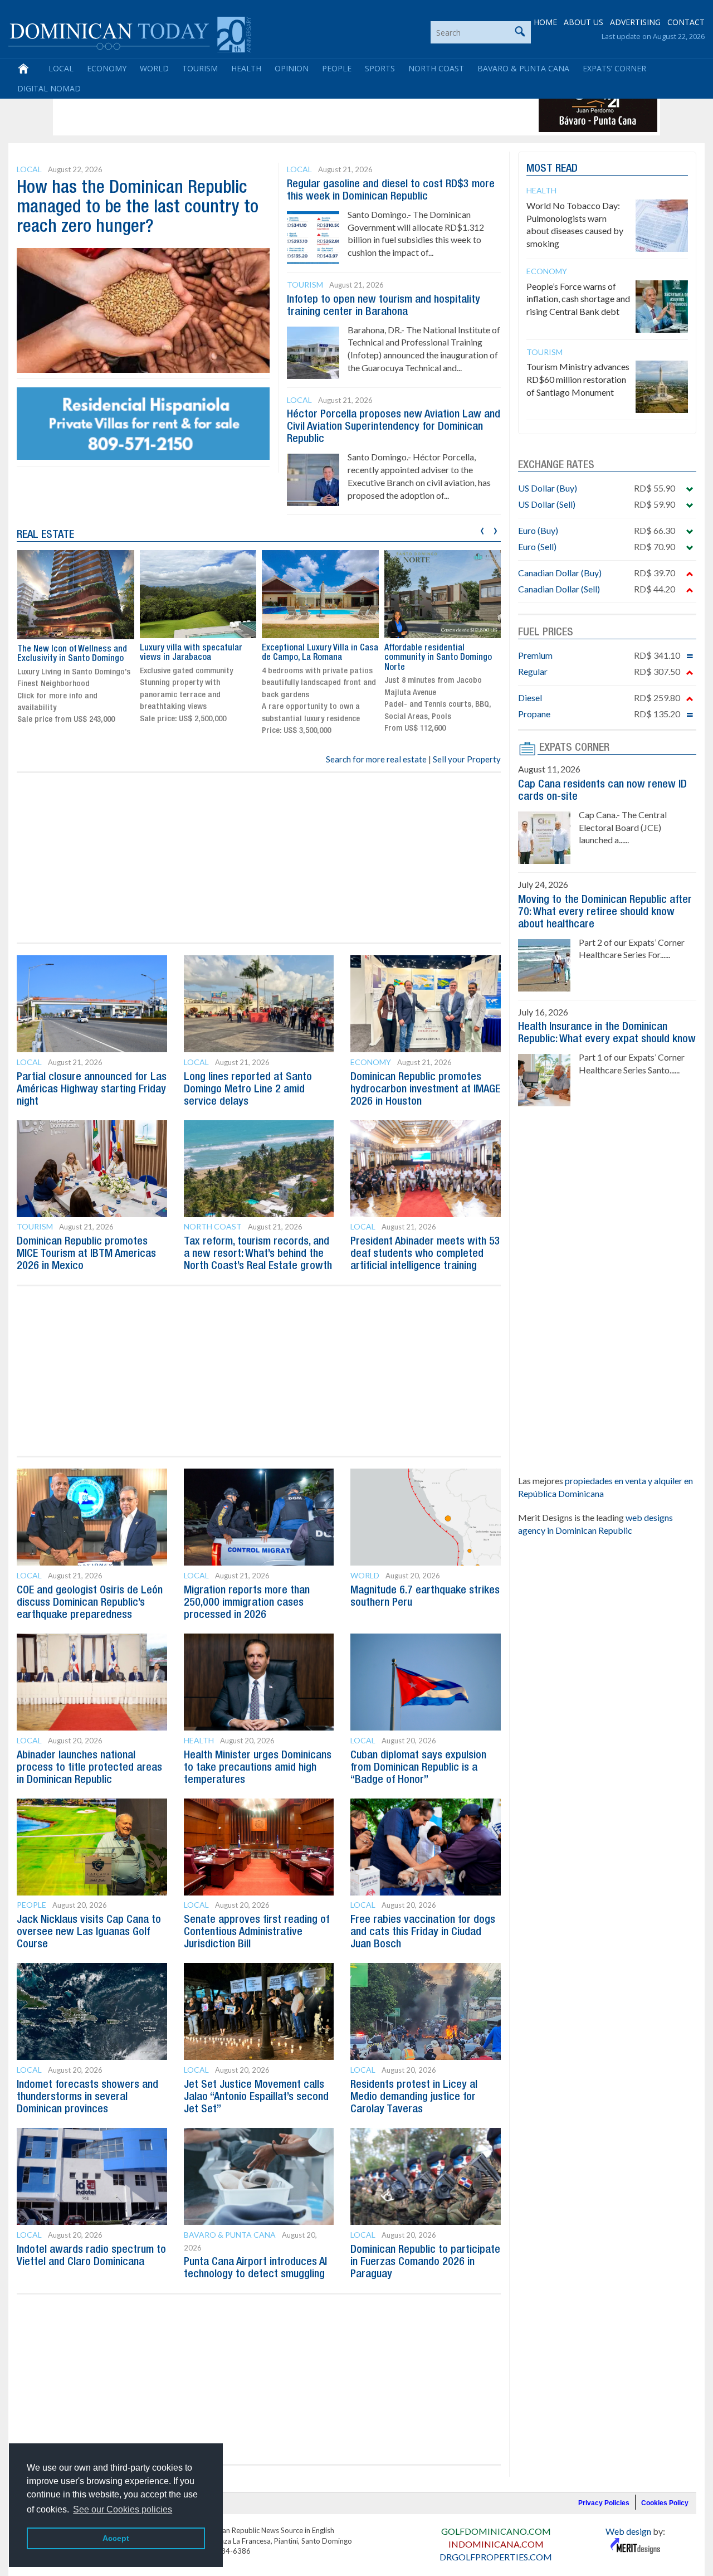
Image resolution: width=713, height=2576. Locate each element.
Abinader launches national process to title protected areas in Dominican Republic (89, 1768)
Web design (628, 2531)
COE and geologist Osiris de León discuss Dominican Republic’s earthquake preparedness (90, 1603)
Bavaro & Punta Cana (523, 68)
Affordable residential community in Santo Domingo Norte (438, 658)
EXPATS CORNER (574, 748)
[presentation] (482, 529)
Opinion (292, 68)
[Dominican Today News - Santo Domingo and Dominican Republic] (130, 33)
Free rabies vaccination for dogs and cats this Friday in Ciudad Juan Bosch (423, 1932)
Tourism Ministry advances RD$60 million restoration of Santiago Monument (578, 379)
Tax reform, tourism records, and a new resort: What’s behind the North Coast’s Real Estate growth (258, 1254)
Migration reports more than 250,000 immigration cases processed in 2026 (247, 1603)
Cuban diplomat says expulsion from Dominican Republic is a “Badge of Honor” (418, 1768)
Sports (380, 68)
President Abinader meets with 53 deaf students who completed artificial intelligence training (425, 1254)
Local (61, 68)
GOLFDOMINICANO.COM (496, 2531)
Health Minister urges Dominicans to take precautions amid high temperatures (258, 1768)
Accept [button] (116, 2538)
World (154, 68)
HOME (545, 22)
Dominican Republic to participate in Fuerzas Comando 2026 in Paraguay (425, 2262)
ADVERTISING (635, 22)
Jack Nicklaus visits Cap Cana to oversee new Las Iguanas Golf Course (89, 1932)
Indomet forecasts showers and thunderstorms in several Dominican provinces (87, 2097)
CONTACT (686, 22)
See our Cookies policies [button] (123, 2509)
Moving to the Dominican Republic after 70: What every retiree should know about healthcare (605, 912)
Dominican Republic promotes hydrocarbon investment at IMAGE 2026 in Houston (425, 1090)
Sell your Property (467, 759)
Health (246, 68)
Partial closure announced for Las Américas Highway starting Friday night (92, 1090)
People (337, 68)
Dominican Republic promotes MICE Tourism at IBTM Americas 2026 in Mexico (86, 1254)
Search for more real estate (376, 759)
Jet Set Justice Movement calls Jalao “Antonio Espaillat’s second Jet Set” (256, 2097)
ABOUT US (583, 22)
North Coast (436, 68)
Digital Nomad (49, 88)
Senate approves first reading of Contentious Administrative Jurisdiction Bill (257, 1932)
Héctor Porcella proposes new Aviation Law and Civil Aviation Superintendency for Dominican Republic (394, 427)
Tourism (200, 68)
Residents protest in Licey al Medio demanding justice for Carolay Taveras (414, 2097)
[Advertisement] (258, 107)
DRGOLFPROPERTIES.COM (496, 2557)
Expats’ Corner (614, 68)
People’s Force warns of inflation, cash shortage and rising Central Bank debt (578, 299)
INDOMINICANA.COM (496, 2544)
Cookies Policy (665, 2503)
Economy (107, 68)
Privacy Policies (604, 2503)
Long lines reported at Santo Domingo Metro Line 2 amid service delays (248, 1090)
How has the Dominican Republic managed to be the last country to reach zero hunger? (138, 208)
